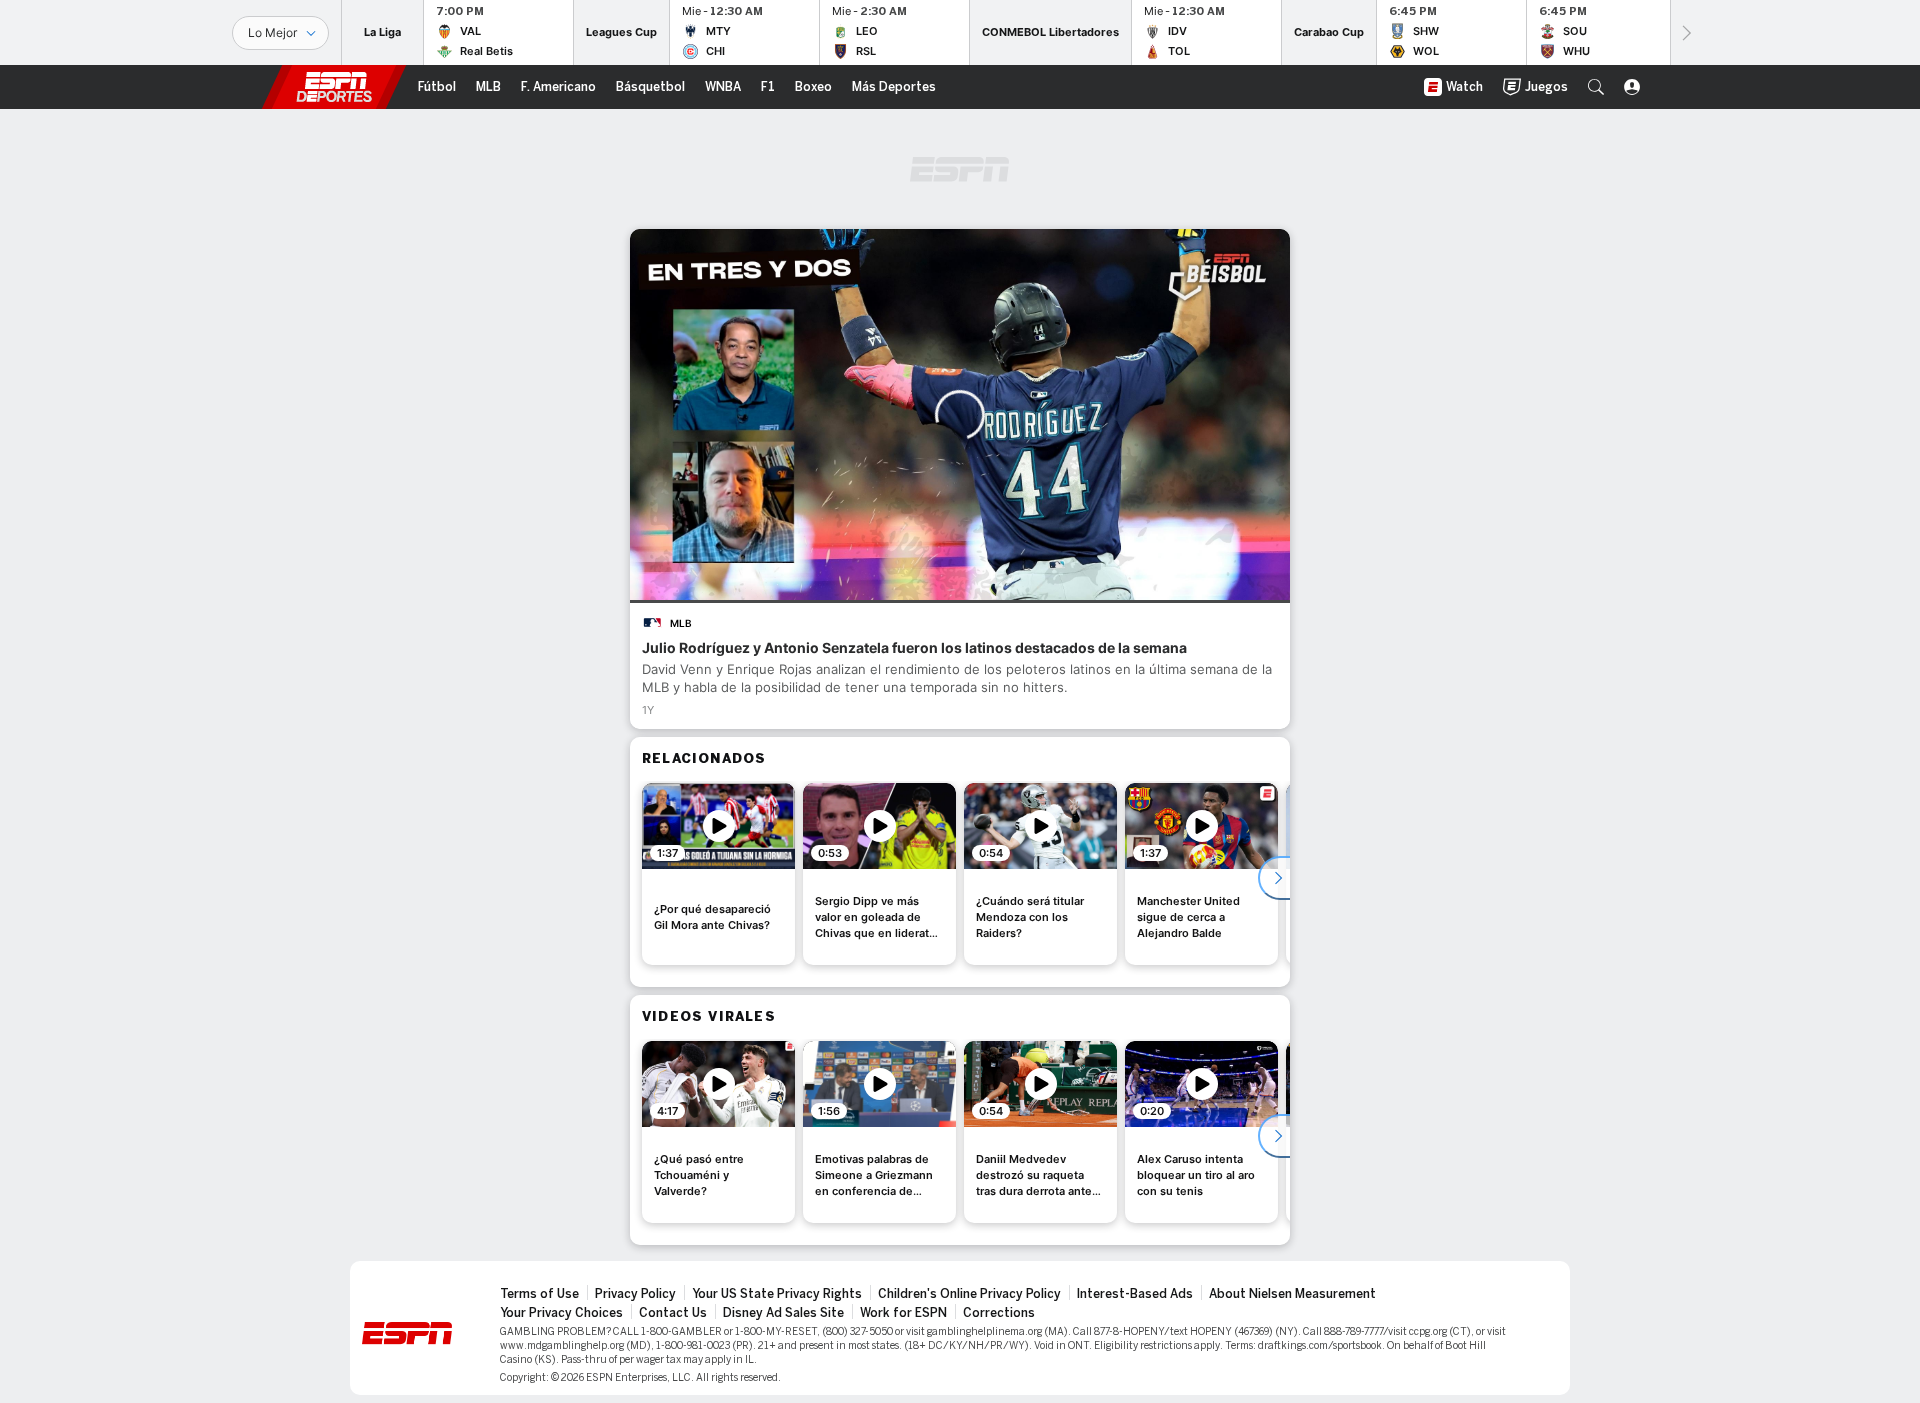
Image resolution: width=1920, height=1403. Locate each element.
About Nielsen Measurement (1292, 1294)
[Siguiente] (1685, 32)
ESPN (334, 87)
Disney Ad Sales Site (783, 1313)
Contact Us (673, 1313)
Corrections (999, 1313)
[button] (1596, 87)
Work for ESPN (903, 1313)
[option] (718, 874)
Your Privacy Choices (561, 1313)
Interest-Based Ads (1135, 1294)
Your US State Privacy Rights (777, 1294)
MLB (681, 623)
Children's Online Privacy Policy (969, 1294)
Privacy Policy (635, 1294)
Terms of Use (539, 1294)
